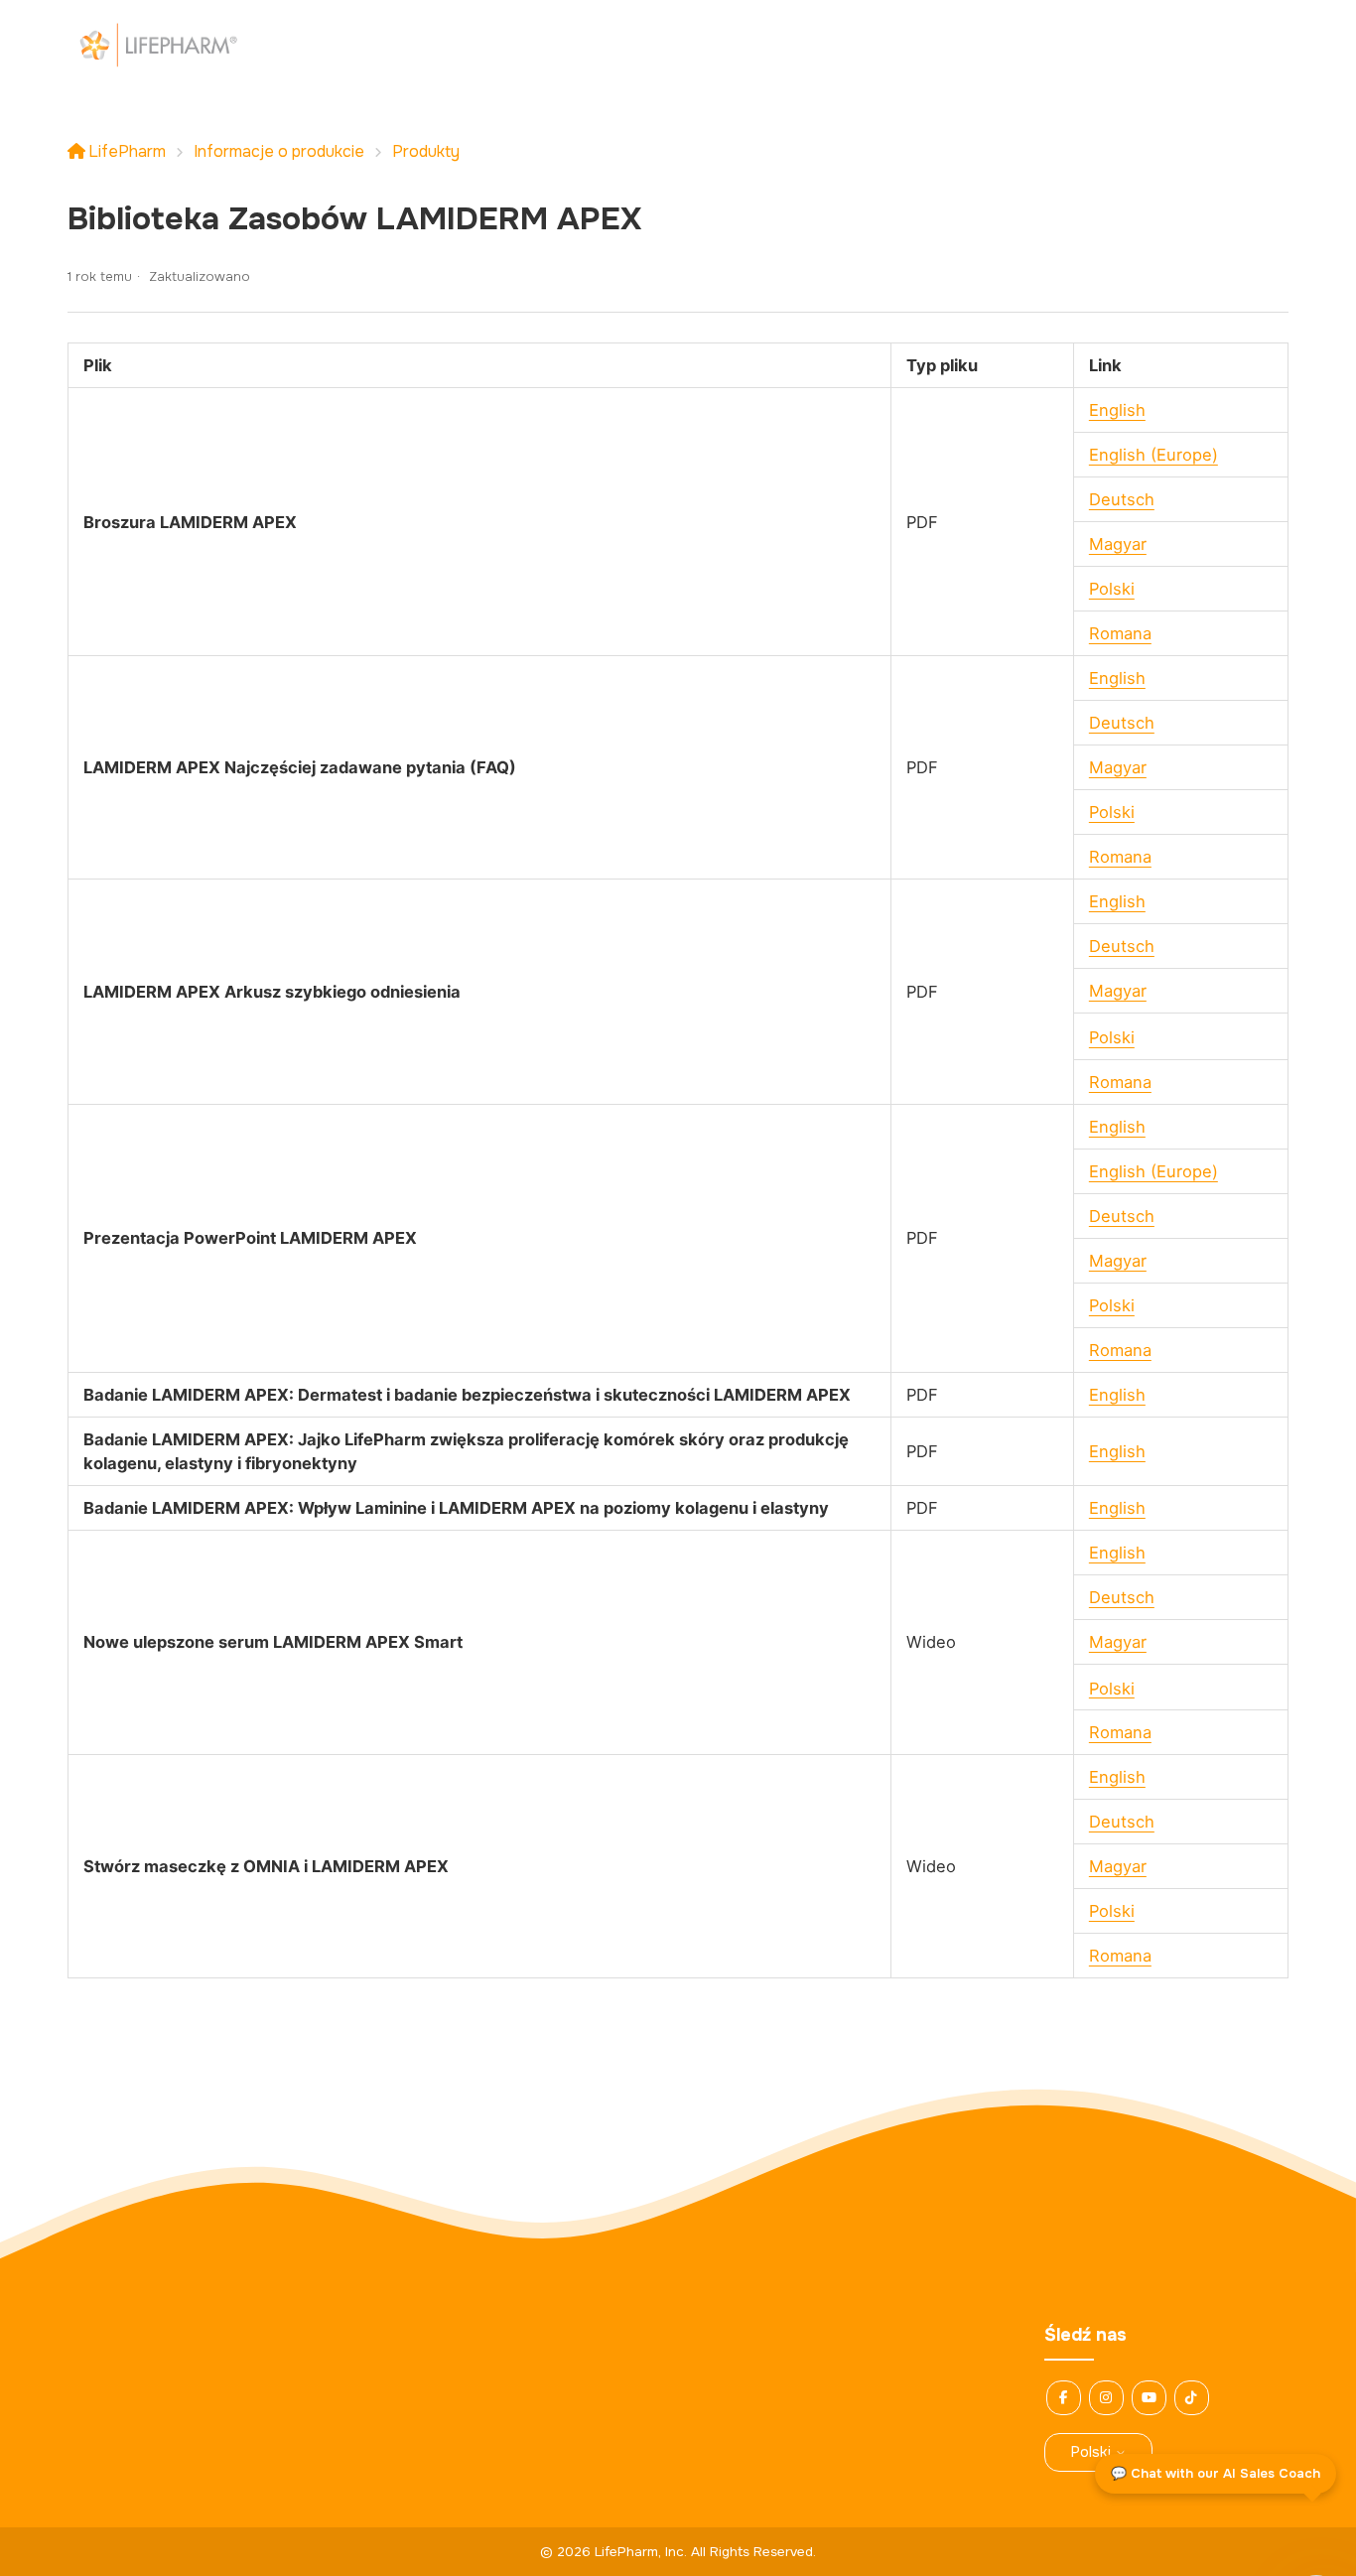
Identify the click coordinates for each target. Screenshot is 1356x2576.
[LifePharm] (158, 45)
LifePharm (127, 151)
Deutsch (1122, 499)
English (1117, 410)
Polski (1112, 589)
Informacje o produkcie (279, 151)
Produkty (426, 151)
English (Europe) (1153, 455)
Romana (1120, 633)
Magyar (1118, 544)
